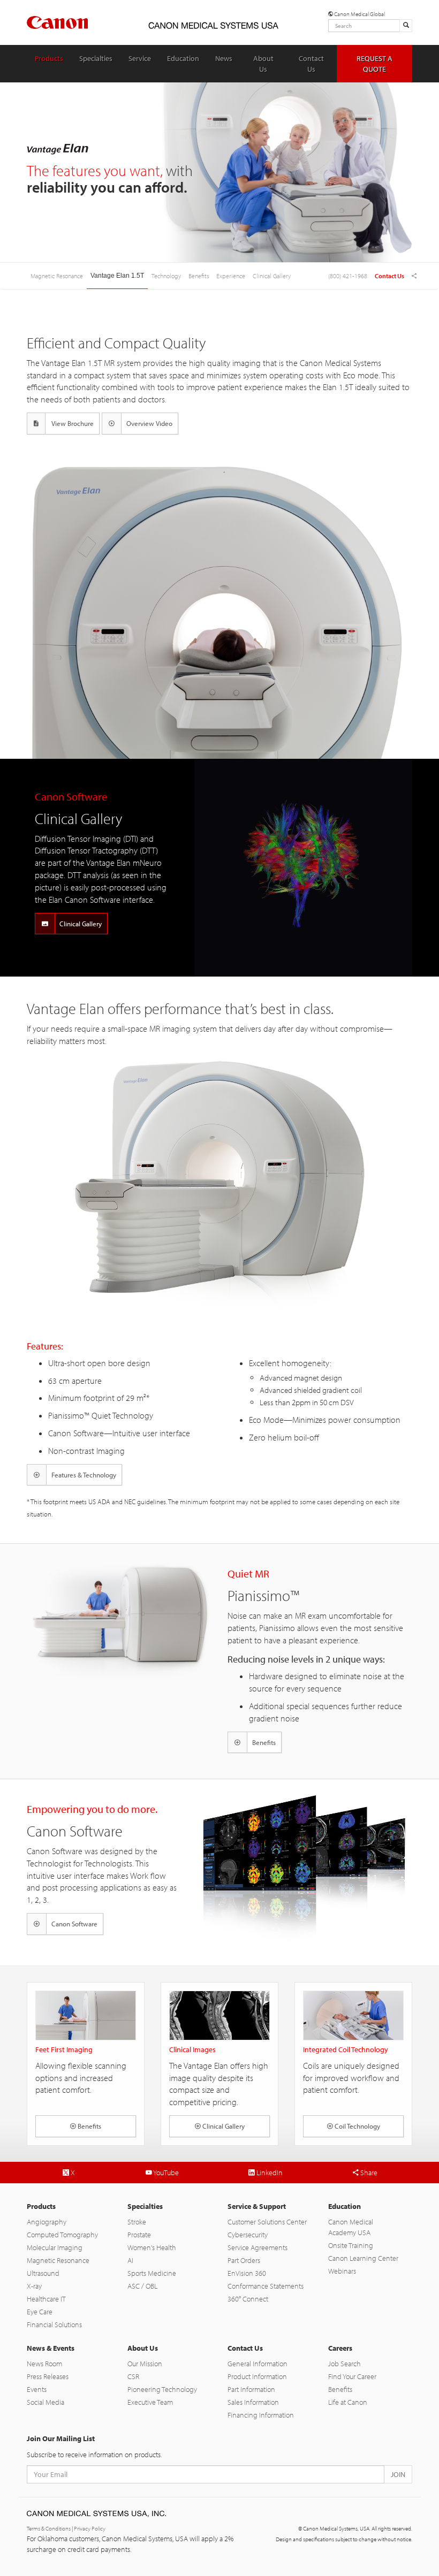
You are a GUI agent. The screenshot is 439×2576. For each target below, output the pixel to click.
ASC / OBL (142, 2286)
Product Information (257, 2376)
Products (49, 58)
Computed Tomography (62, 2235)
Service (140, 58)
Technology (166, 276)
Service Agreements (258, 2247)
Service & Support (257, 2206)
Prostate (139, 2235)
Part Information (251, 2389)
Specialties (96, 58)
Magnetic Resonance (58, 2260)
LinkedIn (269, 2173)
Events (37, 2389)
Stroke (137, 2222)
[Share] (414, 276)
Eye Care (40, 2312)
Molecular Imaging (55, 2247)
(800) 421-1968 (348, 276)
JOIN (398, 2474)
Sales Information (253, 2402)
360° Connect (248, 2299)
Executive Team (150, 2402)
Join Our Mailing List (61, 2438)
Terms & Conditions (49, 2528)
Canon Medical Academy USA (351, 2227)
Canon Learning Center (363, 2258)
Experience (231, 276)
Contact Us (311, 64)
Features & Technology (84, 1475)
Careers (340, 2348)
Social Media (46, 2402)
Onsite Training (351, 2245)
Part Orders (244, 2260)
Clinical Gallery (272, 276)
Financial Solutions (54, 2325)
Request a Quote (374, 64)
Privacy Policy (90, 2528)
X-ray (34, 2286)
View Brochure (73, 423)
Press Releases (48, 2376)
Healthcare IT (46, 2299)
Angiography (47, 2222)
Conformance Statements (266, 2286)
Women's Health (152, 2247)
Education (183, 58)
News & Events (51, 2348)
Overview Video (149, 423)
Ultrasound (43, 2273)
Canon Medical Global (359, 14)
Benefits (199, 276)
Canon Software (74, 1924)
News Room (44, 2364)
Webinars (342, 2271)
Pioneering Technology (162, 2389)
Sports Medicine (152, 2273)
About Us (263, 64)
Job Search (345, 2364)
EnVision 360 (247, 2273)
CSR (133, 2376)
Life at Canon (348, 2402)
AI (130, 2260)
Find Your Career (352, 2376)
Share (368, 2173)
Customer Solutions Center (267, 2222)
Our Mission (145, 2364)
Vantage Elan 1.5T (117, 276)
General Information (258, 2364)
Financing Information (261, 2415)
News (224, 58)
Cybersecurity (248, 2235)
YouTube (165, 2173)
